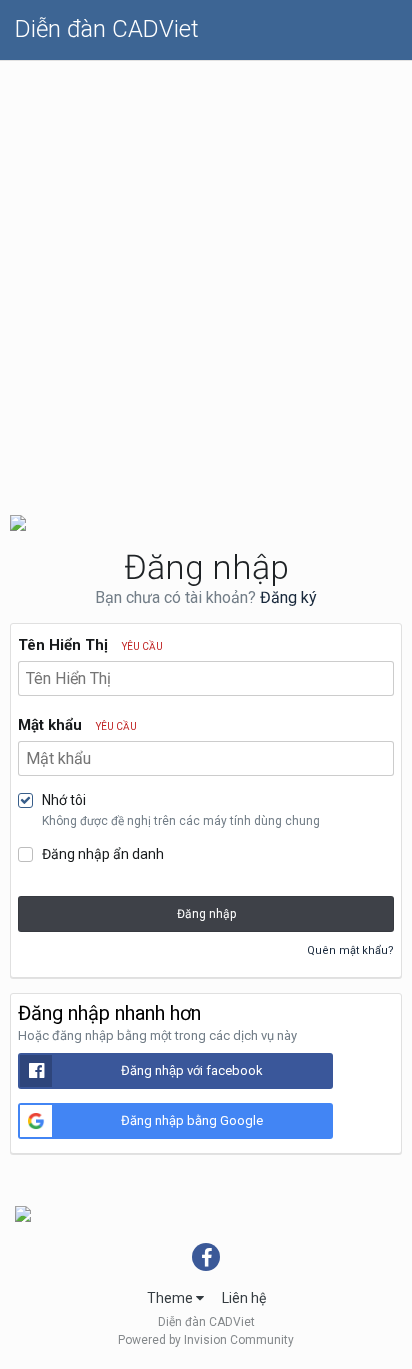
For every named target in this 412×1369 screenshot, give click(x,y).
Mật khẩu (77, 725)
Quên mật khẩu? (350, 950)
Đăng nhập (206, 914)
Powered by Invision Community (206, 1340)
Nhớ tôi (64, 800)
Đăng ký (288, 597)
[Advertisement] (206, 277)
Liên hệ (244, 1298)
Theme (171, 1298)
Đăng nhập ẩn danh (103, 854)
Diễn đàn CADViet (107, 29)
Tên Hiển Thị (90, 645)
